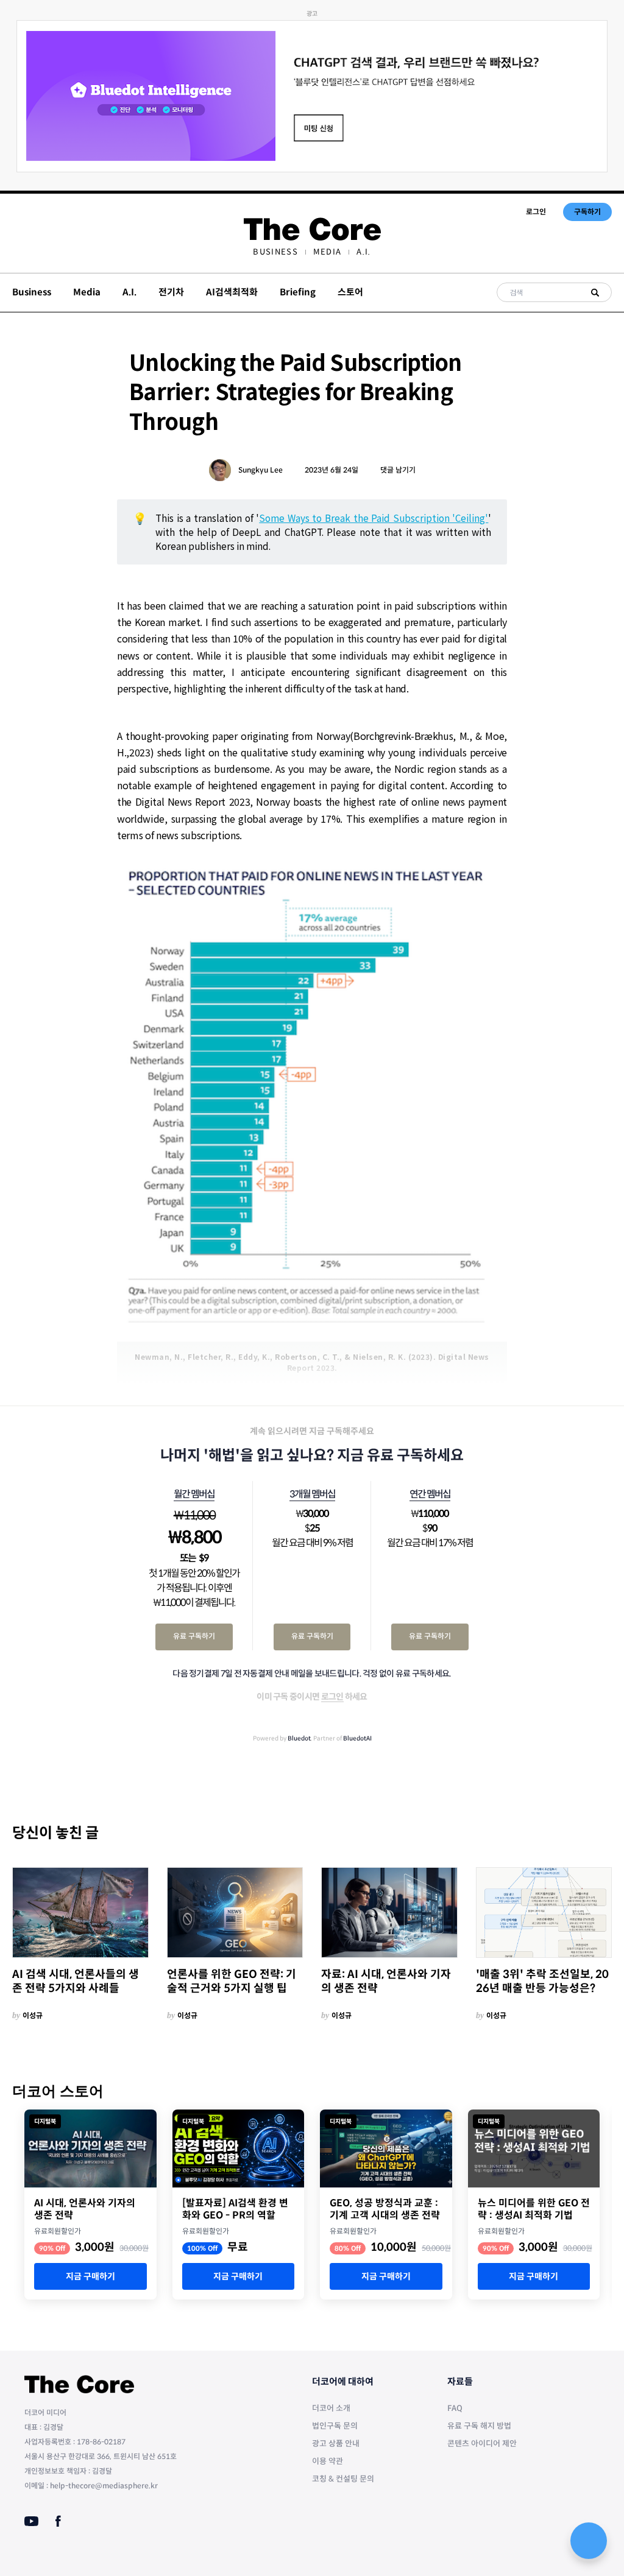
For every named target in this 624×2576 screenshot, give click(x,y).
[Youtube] (31, 2521)
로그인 (536, 212)
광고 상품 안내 (336, 2444)
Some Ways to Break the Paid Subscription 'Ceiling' (374, 518)
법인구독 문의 (335, 2426)
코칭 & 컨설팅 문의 (343, 2479)
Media (328, 252)
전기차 (171, 292)
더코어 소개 (331, 2408)
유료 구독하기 (194, 1636)
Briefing (298, 292)
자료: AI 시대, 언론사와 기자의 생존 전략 (386, 1981)
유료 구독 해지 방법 (479, 2426)
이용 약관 (328, 2461)
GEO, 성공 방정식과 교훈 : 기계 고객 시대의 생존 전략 (385, 2209)
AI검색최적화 (232, 292)
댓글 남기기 (398, 470)
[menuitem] (275, 252)
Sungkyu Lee (261, 470)
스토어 (350, 292)
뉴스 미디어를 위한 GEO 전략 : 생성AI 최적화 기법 (534, 2209)
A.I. (363, 252)
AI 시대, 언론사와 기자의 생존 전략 (85, 2209)
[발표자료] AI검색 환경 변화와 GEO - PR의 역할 (235, 2209)
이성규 (33, 2015)
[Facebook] (58, 2521)
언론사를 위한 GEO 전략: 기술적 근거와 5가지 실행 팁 (232, 1981)
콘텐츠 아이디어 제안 (482, 2444)
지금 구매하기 (90, 2276)
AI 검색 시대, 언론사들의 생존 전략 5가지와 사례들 (76, 1981)
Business (275, 252)
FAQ (455, 2408)
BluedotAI (357, 1738)
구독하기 (587, 212)
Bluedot (299, 1738)
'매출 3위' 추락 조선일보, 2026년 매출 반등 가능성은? (542, 1981)
